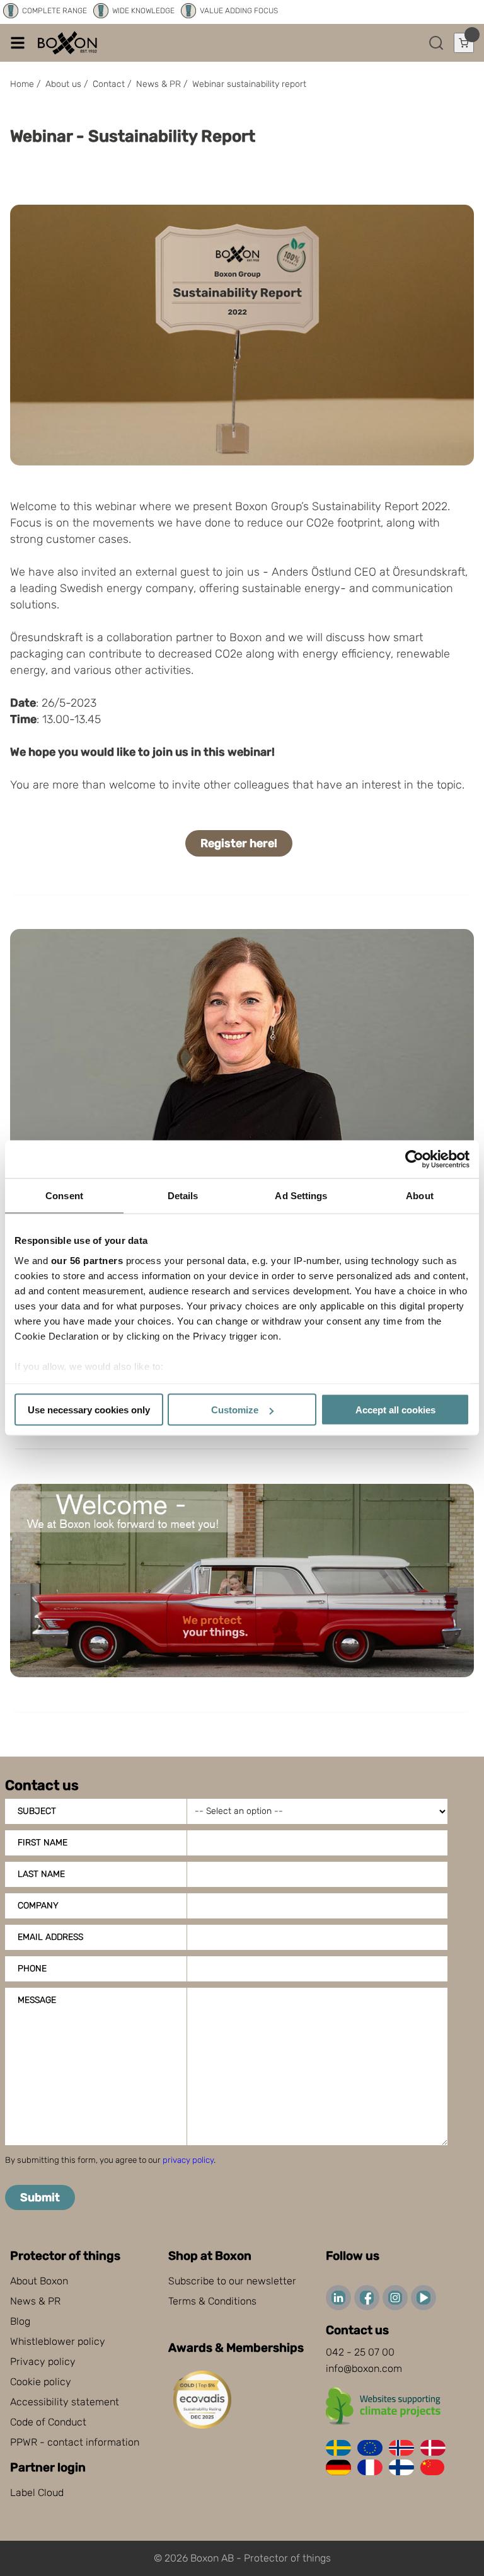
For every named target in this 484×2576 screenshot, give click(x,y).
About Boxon (39, 2281)
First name (43, 1843)
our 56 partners (87, 1260)
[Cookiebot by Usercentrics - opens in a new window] (414, 1160)
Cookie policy (41, 2382)
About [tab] (420, 1196)
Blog (20, 2321)
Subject (37, 1811)
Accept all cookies (395, 1410)
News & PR (35, 2301)
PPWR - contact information (75, 2442)
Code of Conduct (48, 2422)
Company (38, 1906)
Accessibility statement (65, 2402)
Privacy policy (43, 2362)
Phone (32, 1969)
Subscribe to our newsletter (232, 2281)
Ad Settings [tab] (301, 1196)
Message (37, 2000)
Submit (40, 2197)
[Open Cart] (464, 43)
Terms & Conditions (212, 2301)
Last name (41, 1874)
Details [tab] (183, 1196)
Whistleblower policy (58, 2341)
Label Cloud (37, 2493)
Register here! (239, 843)
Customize (235, 1410)
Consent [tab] (64, 1196)
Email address (50, 1937)
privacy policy (188, 2160)
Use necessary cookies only (89, 1410)
